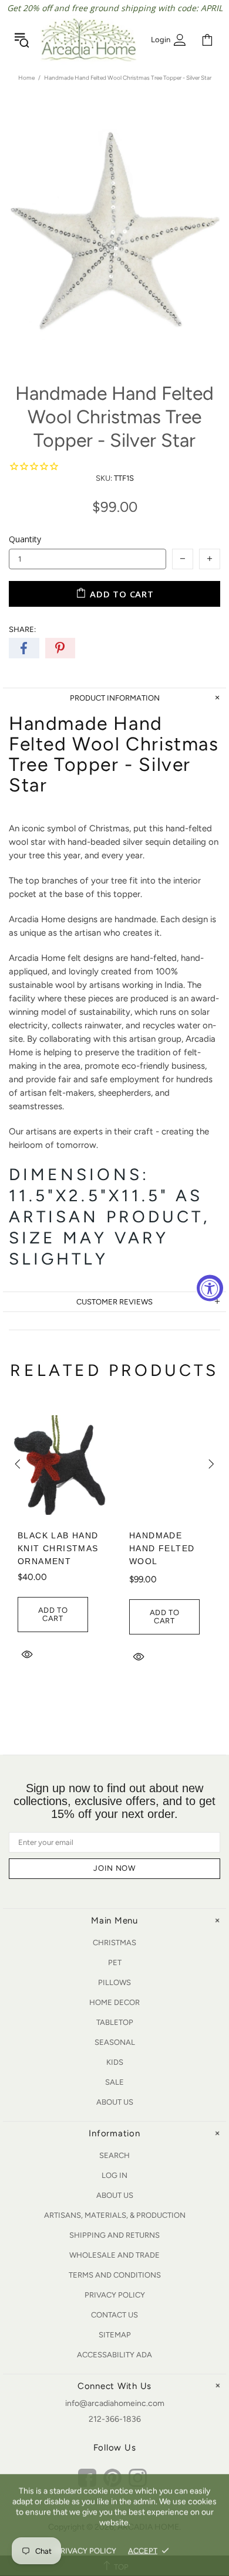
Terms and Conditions (115, 2275)
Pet (115, 1962)
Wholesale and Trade (114, 2255)
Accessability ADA (114, 2355)
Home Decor (114, 2002)
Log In (114, 2175)
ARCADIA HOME (88, 40)
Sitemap (115, 2335)
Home (26, 78)
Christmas (114, 1943)
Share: (22, 629)
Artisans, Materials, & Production (115, 2215)
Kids (115, 2062)
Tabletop (115, 2022)
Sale (114, 2082)
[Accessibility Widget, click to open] (210, 1288)
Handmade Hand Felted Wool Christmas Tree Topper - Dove (166, 1568)
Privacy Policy (115, 2295)
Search (114, 2155)
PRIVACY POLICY (86, 2550)
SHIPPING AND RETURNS (114, 2235)
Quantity (25, 539)
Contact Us (114, 2315)
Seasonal (115, 2042)
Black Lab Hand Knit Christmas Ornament (58, 1548)
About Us (115, 2102)
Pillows (114, 1982)
